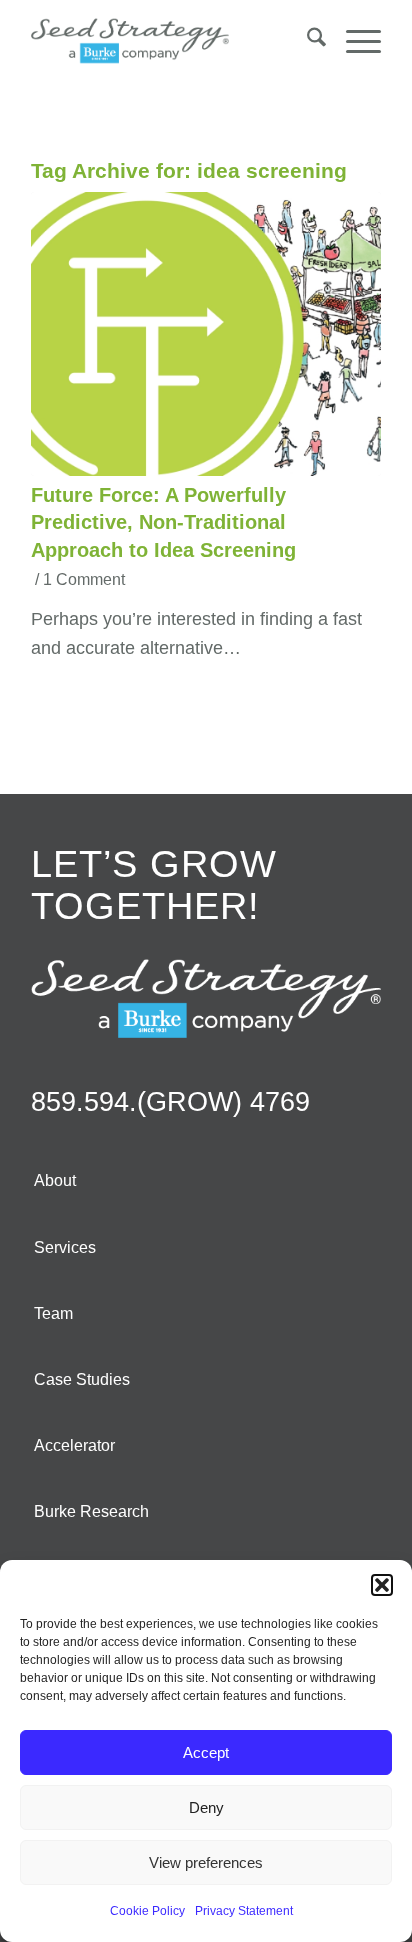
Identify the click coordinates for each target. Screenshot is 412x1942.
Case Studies (82, 1379)
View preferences (206, 1862)
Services (65, 1247)
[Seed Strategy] (171, 41)
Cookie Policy (147, 1911)
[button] (382, 1585)
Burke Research (91, 1511)
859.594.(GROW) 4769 (170, 1102)
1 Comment (84, 579)
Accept (206, 1752)
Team (53, 1313)
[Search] (306, 41)
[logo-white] (206, 998)
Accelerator (74, 1445)
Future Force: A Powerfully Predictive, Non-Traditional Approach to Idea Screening (163, 522)
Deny (206, 1807)
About (55, 1180)
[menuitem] (306, 41)
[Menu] (353, 41)
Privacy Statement (244, 1911)
